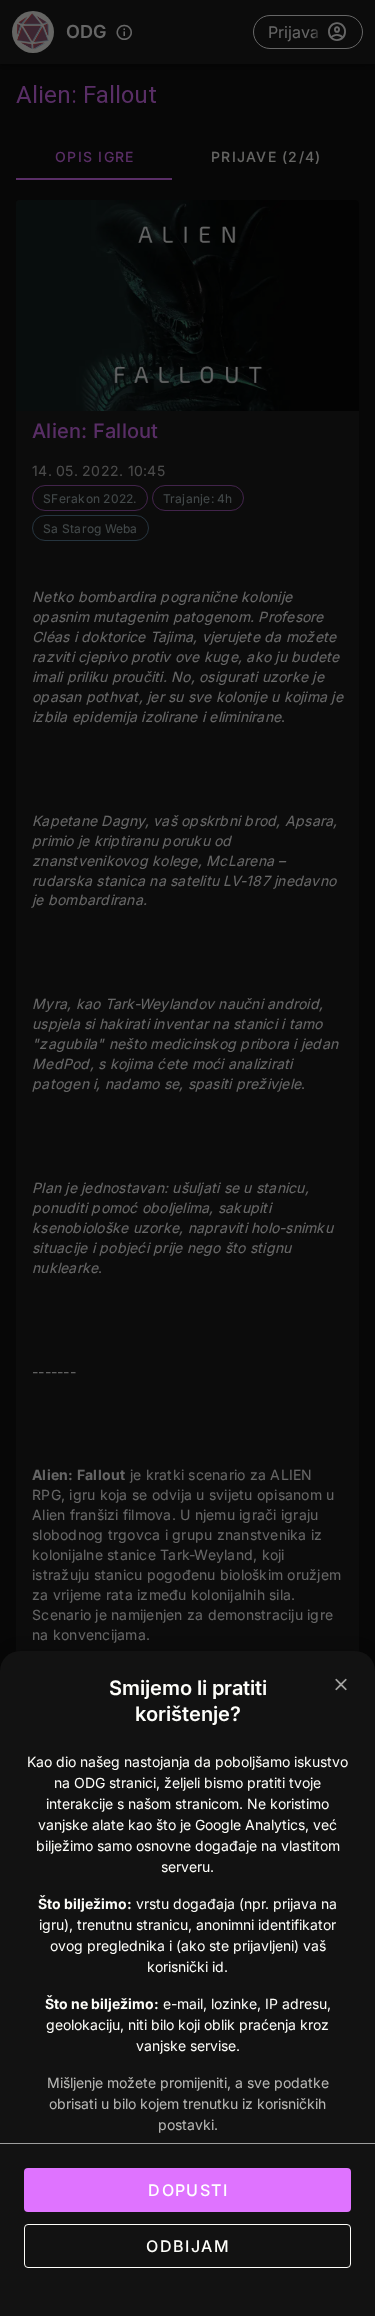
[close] (341, 1685)
